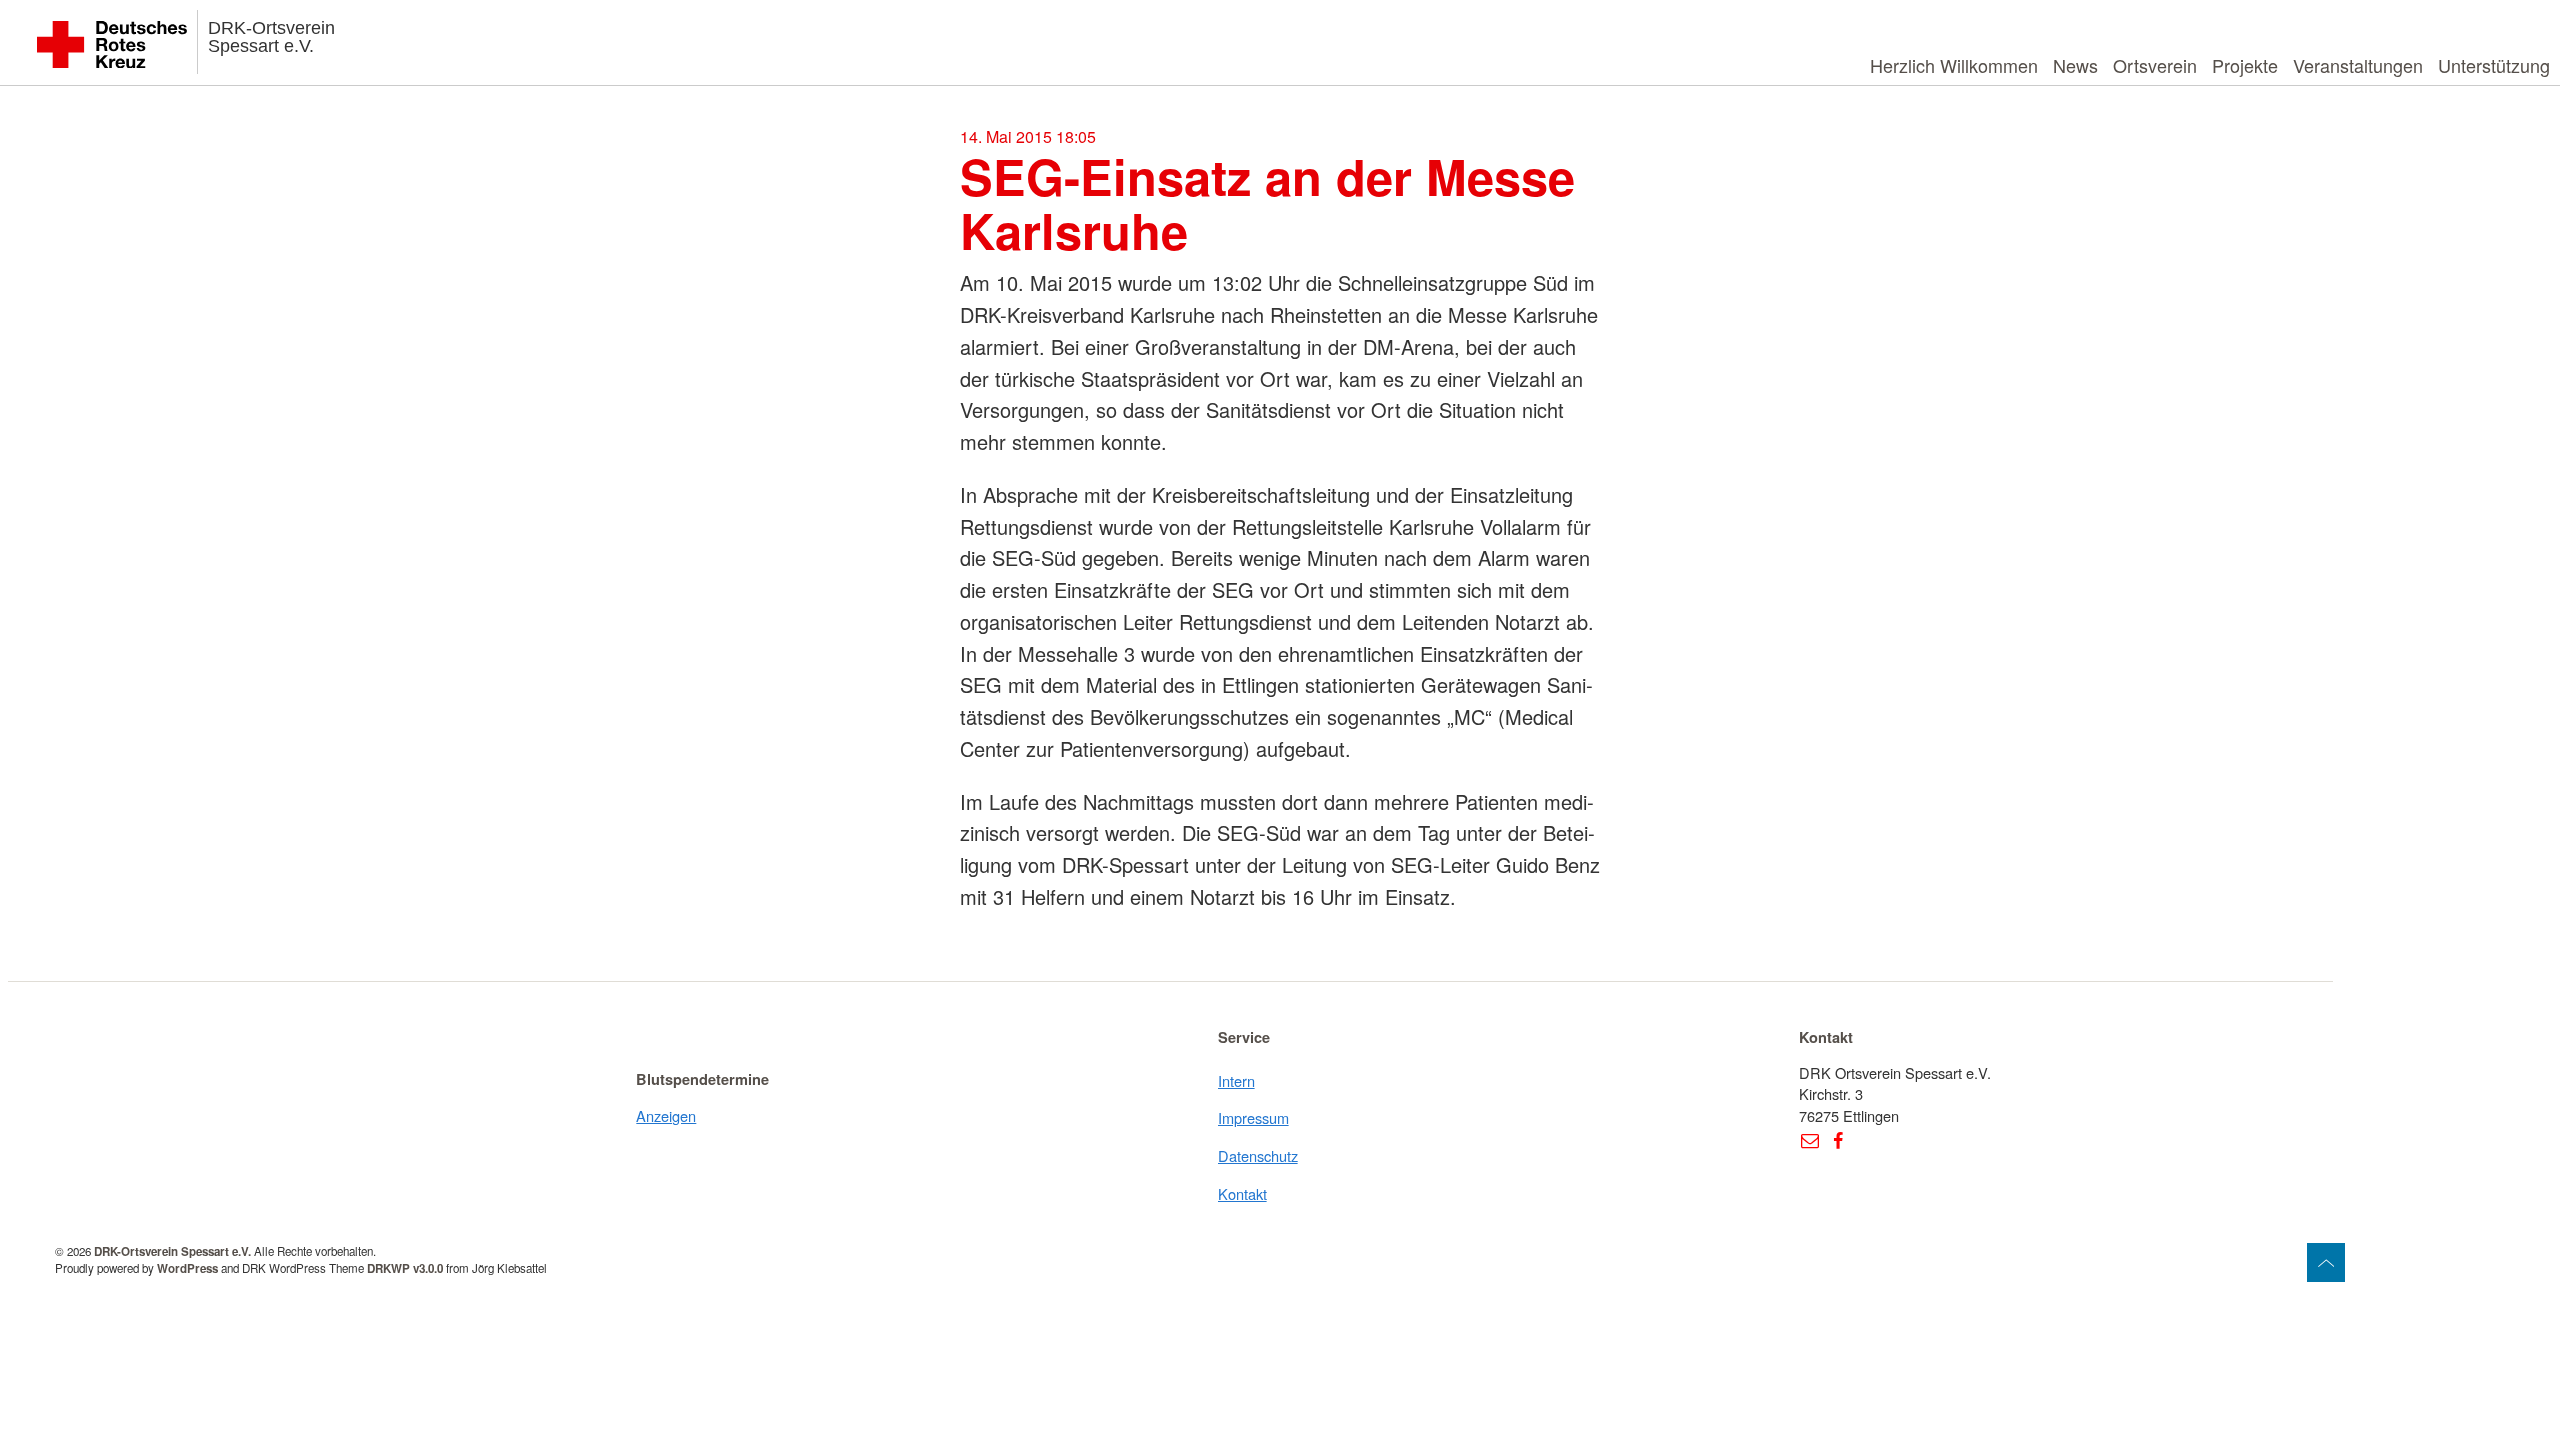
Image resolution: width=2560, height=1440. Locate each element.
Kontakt (1242, 1193)
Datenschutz (1258, 1155)
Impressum (1253, 1117)
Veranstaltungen (2358, 65)
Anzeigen (666, 1115)
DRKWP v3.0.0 (405, 1268)
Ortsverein (2155, 65)
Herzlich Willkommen (1954, 65)
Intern (1236, 1080)
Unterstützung (2494, 65)
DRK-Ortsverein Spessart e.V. (271, 37)
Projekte (2245, 65)
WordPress (187, 1268)
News (2075, 65)
